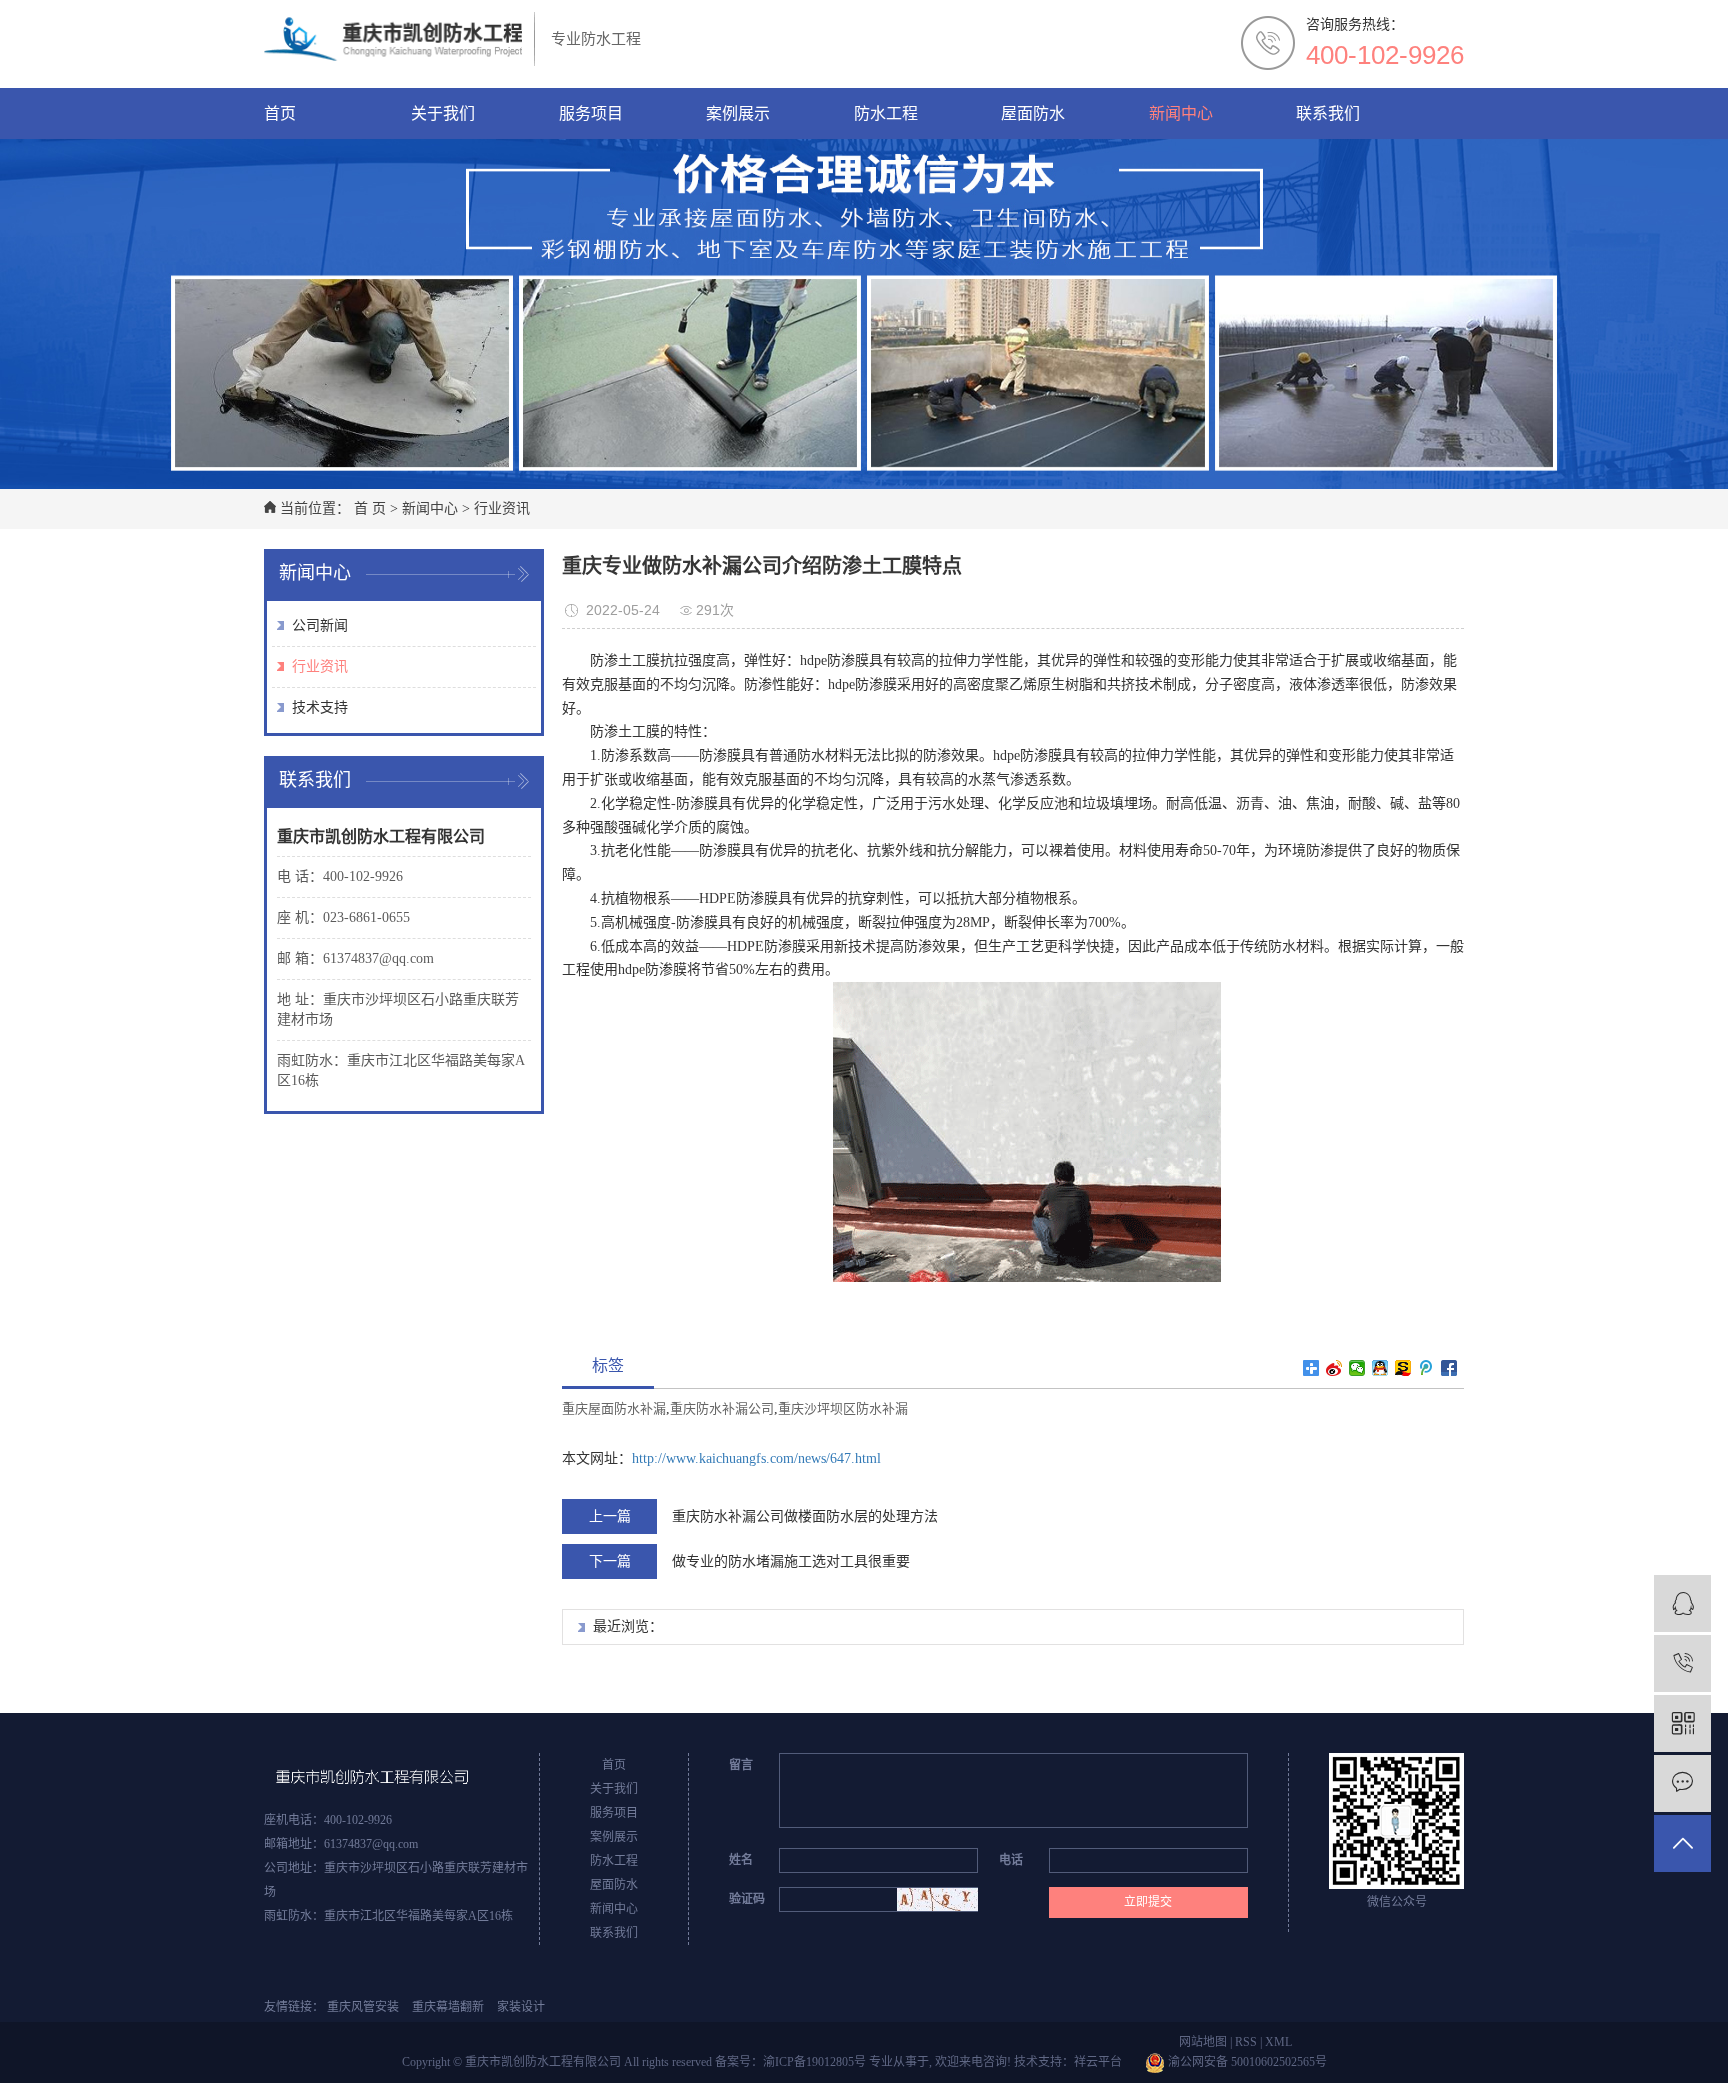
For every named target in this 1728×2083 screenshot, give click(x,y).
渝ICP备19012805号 (814, 2062)
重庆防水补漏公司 (722, 1408)
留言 (741, 1765)
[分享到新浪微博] (1334, 1368)
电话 (1011, 1860)
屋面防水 (1033, 113)
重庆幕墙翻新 (448, 2007)
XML (1278, 2042)
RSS (1246, 2042)
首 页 (370, 508)
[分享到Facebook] (1449, 1368)
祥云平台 (1098, 2062)
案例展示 (738, 113)
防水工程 (886, 113)
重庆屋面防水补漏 (614, 1408)
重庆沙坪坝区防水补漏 (843, 1408)
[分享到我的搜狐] (1403, 1368)
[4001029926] (1682, 1663)
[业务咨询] (1682, 1603)
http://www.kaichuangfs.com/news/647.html (756, 1458)
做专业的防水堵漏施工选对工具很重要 (791, 1561)
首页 (280, 113)
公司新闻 (320, 625)
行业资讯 (502, 508)
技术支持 (320, 707)
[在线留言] (1682, 1783)
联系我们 (1328, 113)
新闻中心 (1181, 113)
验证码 (747, 1899)
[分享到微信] (1357, 1368)
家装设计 (521, 2007)
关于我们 (443, 113)
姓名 (741, 1860)
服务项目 (591, 113)
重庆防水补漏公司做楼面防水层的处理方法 (805, 1516)
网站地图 (1203, 2042)
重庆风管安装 (363, 2007)
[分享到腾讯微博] (1426, 1368)
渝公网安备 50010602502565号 (1246, 2062)
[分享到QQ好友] (1380, 1368)
